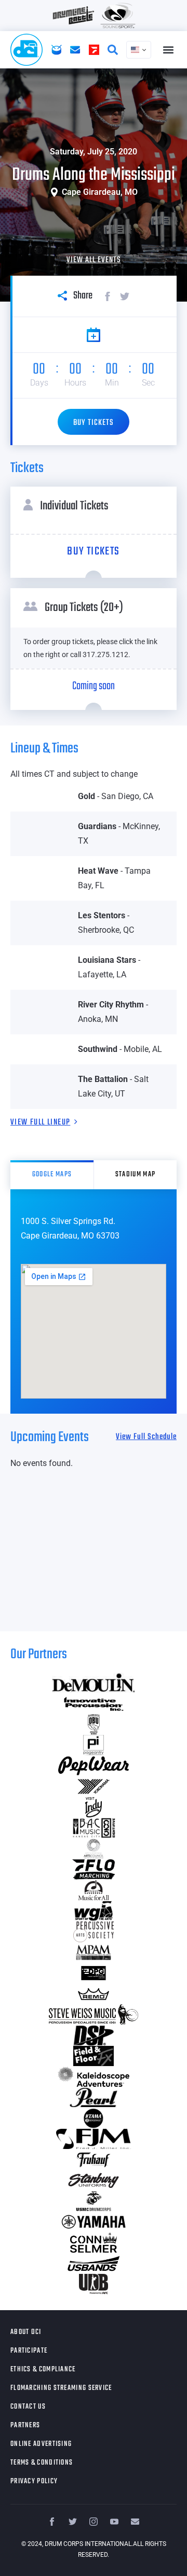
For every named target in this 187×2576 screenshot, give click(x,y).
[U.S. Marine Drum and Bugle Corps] (94, 2201)
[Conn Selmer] (94, 2243)
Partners (25, 2425)
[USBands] (94, 2264)
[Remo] (94, 1994)
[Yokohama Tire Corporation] (94, 1787)
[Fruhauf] (94, 2160)
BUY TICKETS (94, 423)
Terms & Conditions (42, 2463)
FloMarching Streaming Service (61, 2388)
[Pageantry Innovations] (94, 1745)
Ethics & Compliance (43, 2369)
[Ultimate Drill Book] (94, 2284)
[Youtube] (114, 2522)
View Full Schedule (146, 1437)
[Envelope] (135, 2522)
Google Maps (52, 1175)
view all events (94, 260)
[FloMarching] (94, 1870)
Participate (29, 2351)
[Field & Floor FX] (94, 2056)
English (139, 50)
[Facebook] (52, 2522)
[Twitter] (73, 2522)
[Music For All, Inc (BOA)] (94, 1890)
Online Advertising (41, 2444)
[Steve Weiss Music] (94, 2015)
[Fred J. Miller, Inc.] (94, 2139)
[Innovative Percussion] (94, 1704)
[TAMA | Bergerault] (94, 2118)
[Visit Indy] (94, 1808)
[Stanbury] (94, 2181)
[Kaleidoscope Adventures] (94, 2077)
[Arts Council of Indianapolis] (94, 1849)
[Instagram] (94, 2522)
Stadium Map (135, 1175)
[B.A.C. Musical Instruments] (94, 1828)
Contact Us (28, 2407)
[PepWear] (94, 1766)
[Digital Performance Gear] (94, 1973)
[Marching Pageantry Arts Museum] (94, 1953)
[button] (168, 50)
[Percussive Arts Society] (94, 1932)
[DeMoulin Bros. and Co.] (94, 1683)
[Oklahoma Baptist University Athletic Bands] (94, 1725)
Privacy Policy (34, 2481)
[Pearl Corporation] (94, 2098)
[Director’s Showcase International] (94, 2036)
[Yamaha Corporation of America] (94, 2222)
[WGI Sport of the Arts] (94, 1911)
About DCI (26, 2332)
